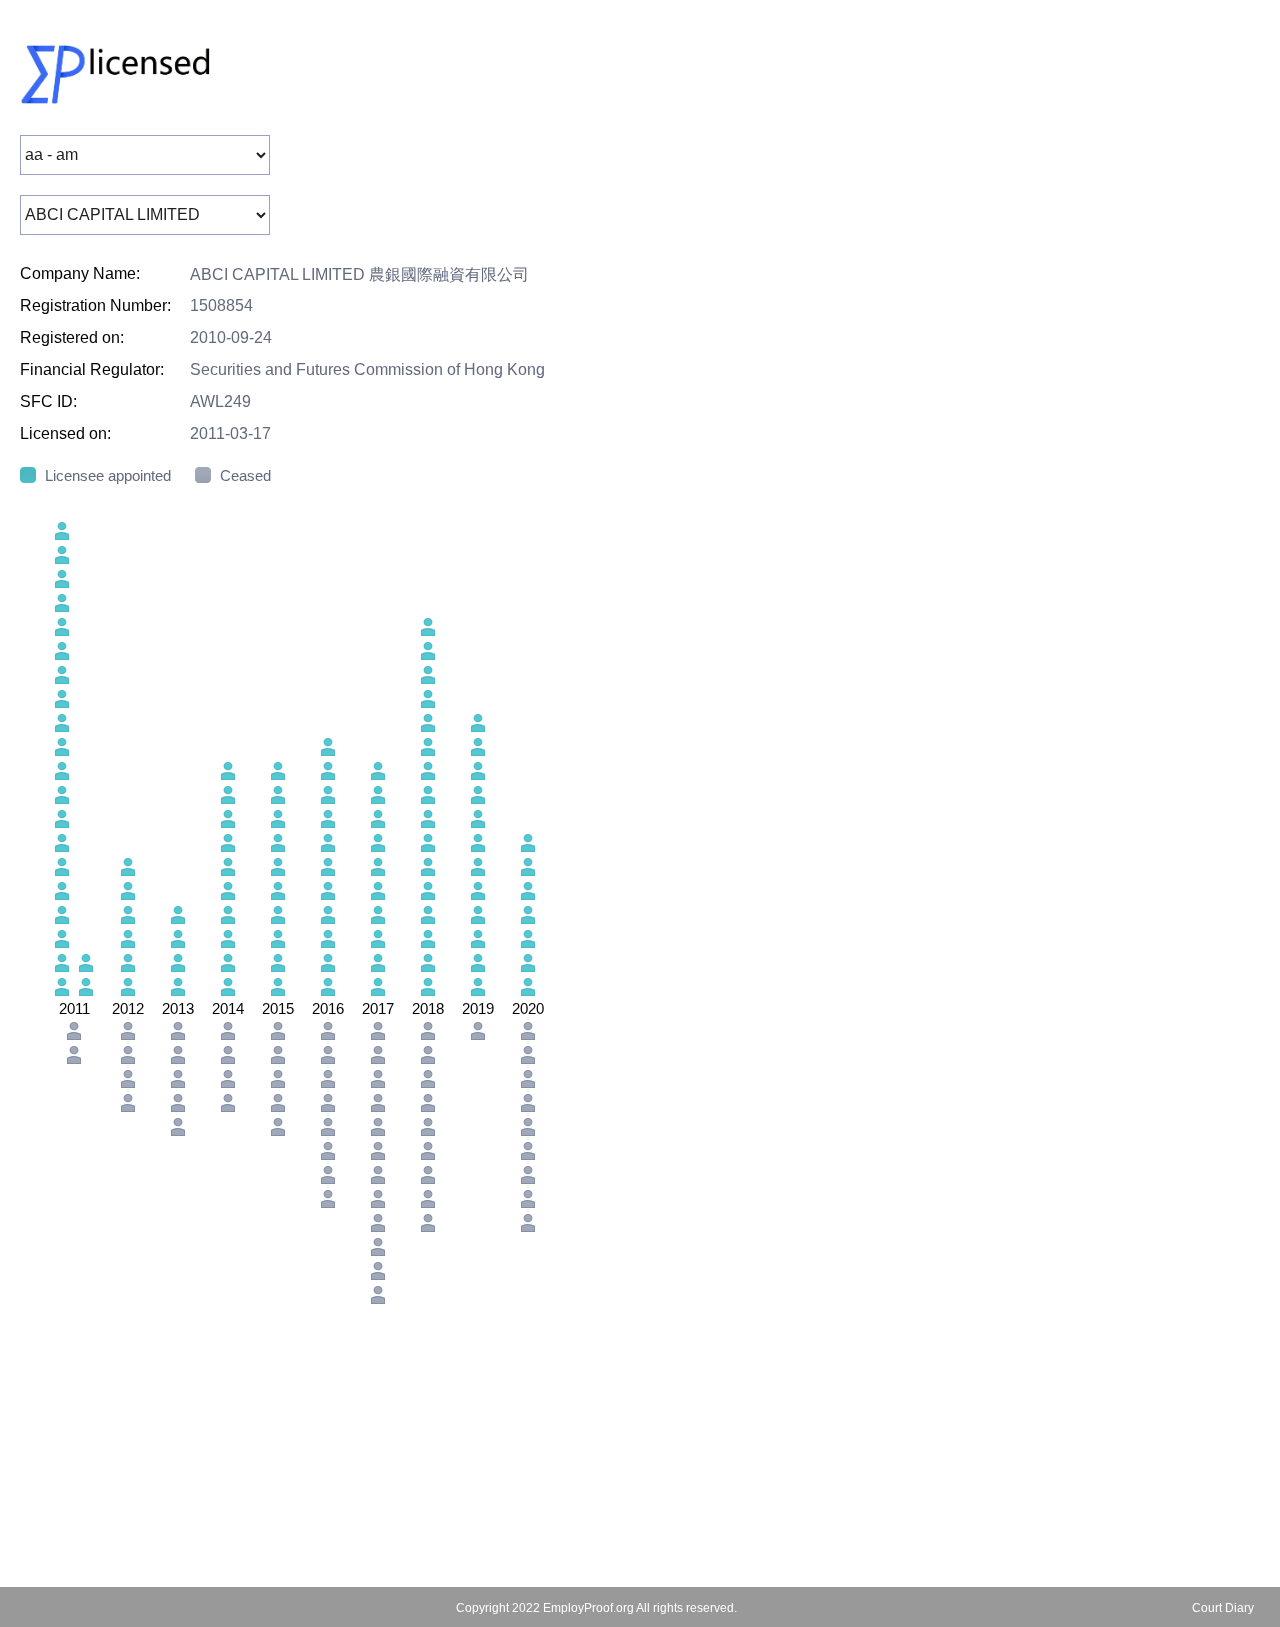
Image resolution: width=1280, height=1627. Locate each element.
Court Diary (1223, 1608)
